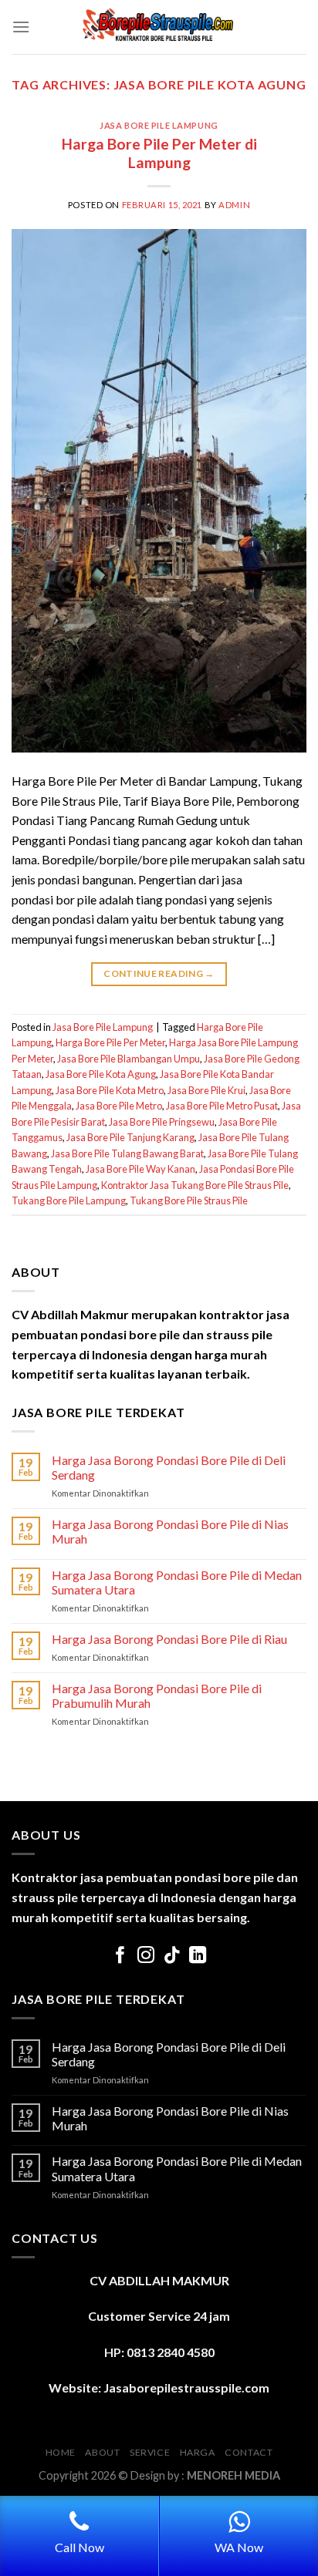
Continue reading (159, 973)
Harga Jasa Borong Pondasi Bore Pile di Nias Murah (170, 1531)
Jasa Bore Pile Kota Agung (101, 1074)
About (102, 2452)
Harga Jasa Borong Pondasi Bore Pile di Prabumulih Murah (157, 1695)
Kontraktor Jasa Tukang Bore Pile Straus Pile (195, 1185)
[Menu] (21, 27)
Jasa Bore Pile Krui (206, 1090)
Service (150, 2452)
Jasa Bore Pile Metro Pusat (222, 1106)
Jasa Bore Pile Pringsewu (162, 1122)
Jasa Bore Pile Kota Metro (110, 1090)
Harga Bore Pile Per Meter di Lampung (159, 153)
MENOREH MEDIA (233, 2475)
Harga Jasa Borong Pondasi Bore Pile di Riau (169, 1639)
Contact (249, 2452)
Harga (198, 2452)
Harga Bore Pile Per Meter (110, 1042)
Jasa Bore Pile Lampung (159, 125)
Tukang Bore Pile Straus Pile (189, 1200)
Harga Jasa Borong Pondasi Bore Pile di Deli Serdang (169, 1467)
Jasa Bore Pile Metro (119, 1106)
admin (234, 205)
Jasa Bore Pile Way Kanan (140, 1169)
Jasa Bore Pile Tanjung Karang (130, 1137)
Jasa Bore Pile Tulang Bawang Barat (127, 1153)
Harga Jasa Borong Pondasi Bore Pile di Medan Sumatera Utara (177, 1582)
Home (61, 2452)
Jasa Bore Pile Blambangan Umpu (129, 1059)
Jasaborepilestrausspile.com (186, 2387)
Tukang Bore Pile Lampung (69, 1200)
